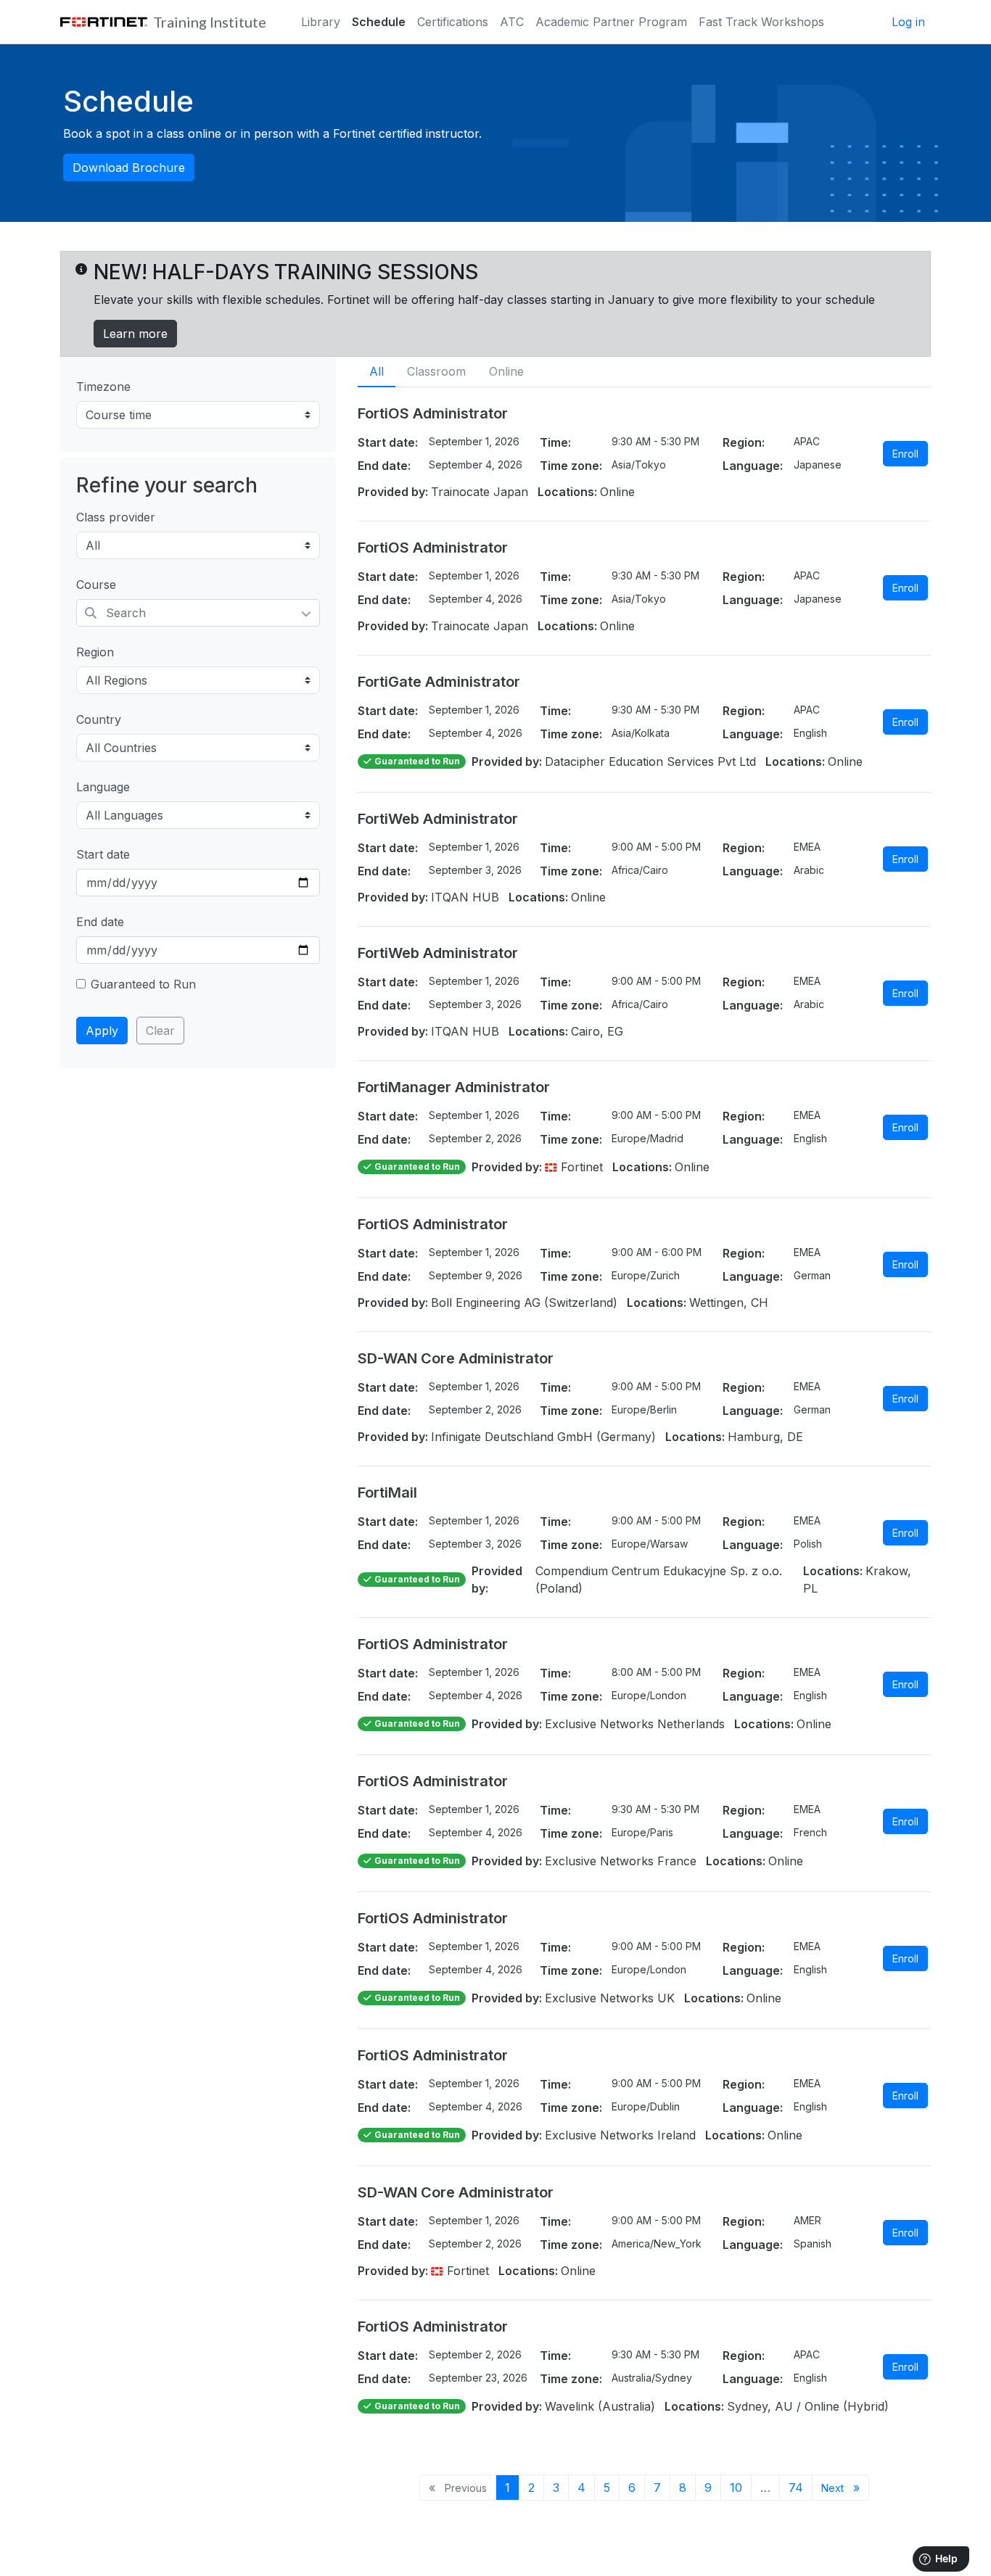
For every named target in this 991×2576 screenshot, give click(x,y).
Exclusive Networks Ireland (620, 2135)
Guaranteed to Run (143, 984)
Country (99, 719)
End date (100, 922)
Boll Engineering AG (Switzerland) (524, 1303)
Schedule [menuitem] (379, 22)
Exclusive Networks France (621, 1861)
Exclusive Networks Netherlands (635, 1724)
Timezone (103, 387)
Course (96, 585)
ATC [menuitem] (512, 22)
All (377, 371)
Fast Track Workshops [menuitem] (761, 22)
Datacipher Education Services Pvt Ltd (650, 761)
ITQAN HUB (465, 897)
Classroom (436, 371)
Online (506, 371)
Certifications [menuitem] (453, 22)
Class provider (116, 517)
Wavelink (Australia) (600, 2406)
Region (95, 652)
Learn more (135, 334)
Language (103, 787)
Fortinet (580, 1167)
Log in (908, 22)
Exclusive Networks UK (610, 1998)
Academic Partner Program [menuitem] (611, 22)
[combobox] (198, 613)
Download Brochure (129, 168)
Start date (103, 854)
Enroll (905, 454)
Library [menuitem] (321, 22)
